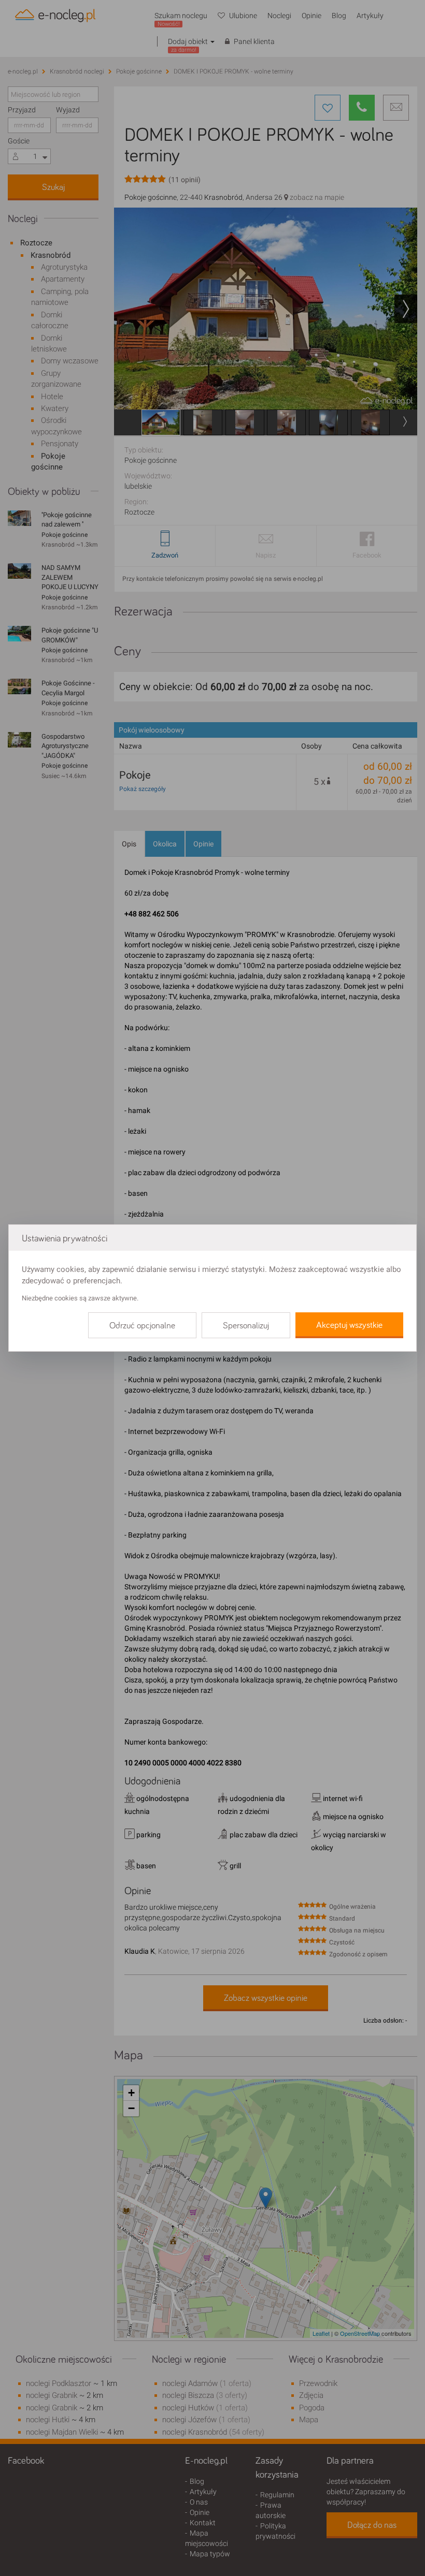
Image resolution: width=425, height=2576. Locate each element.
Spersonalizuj (246, 1326)
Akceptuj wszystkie (349, 1325)
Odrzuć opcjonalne (142, 1326)
